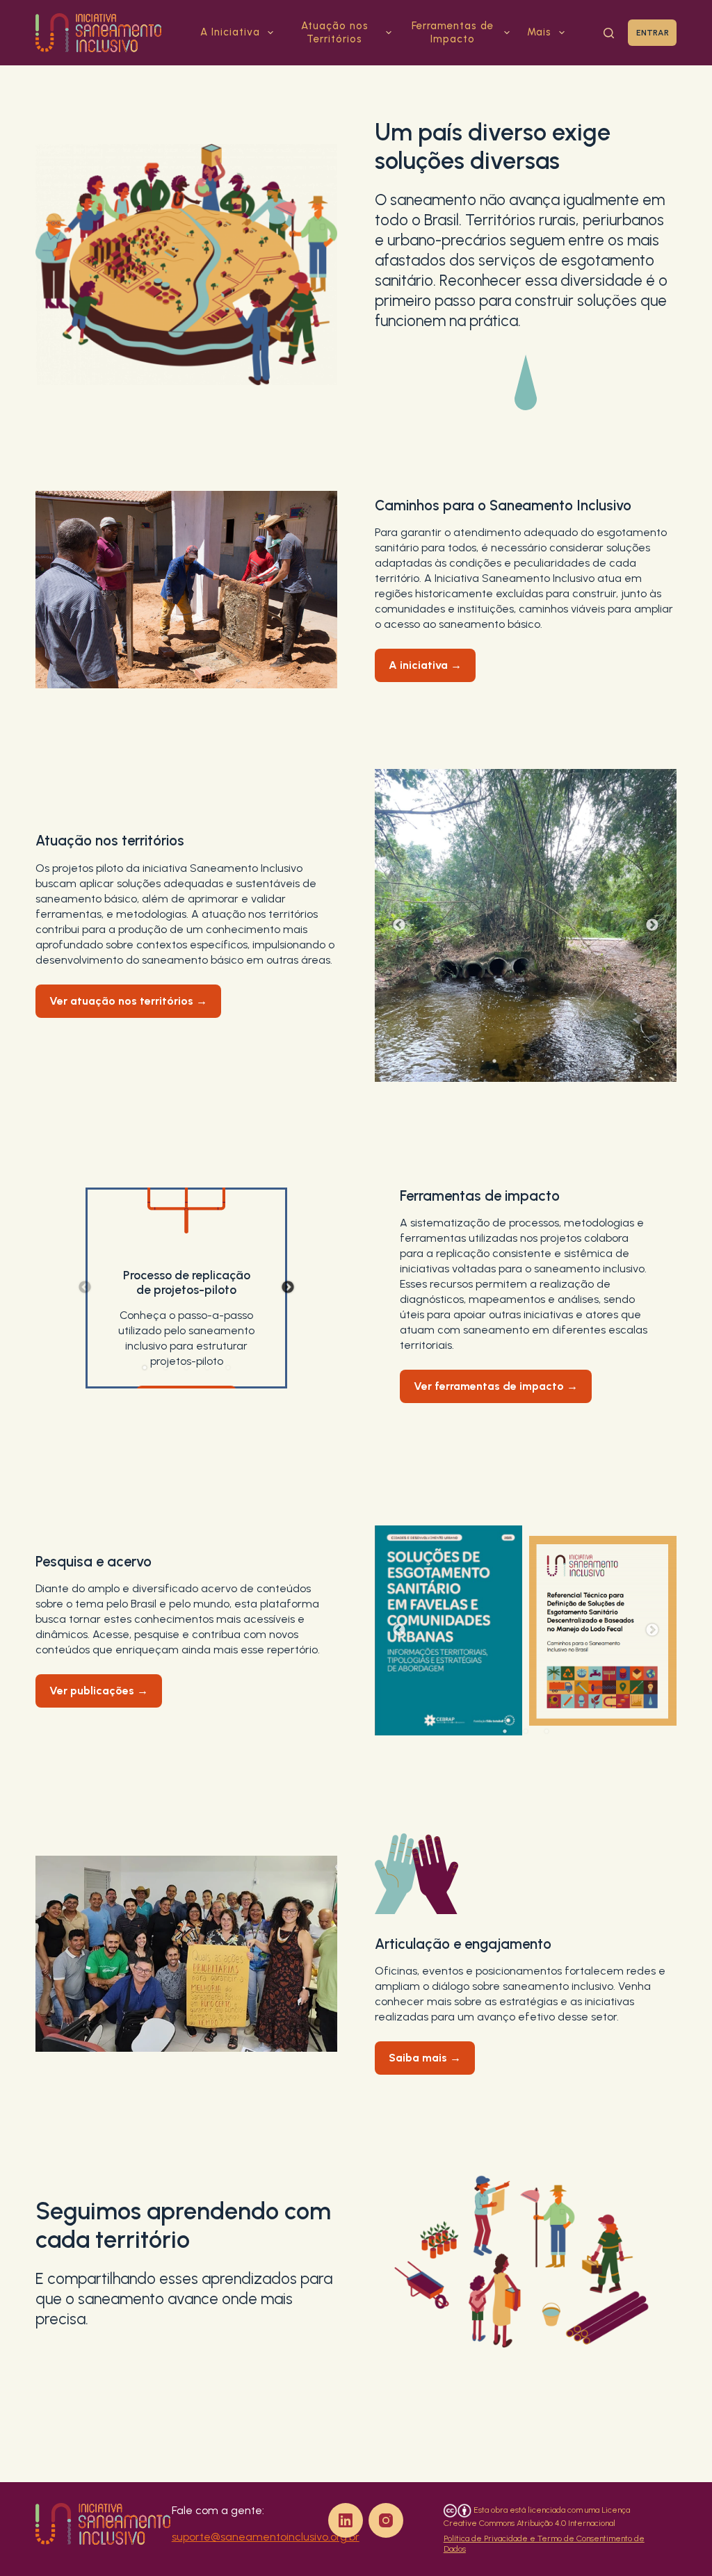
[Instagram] (386, 2520)
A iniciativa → (425, 665)
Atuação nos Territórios (335, 33)
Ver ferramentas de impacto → (496, 1386)
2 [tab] (515, 1061)
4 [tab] (557, 1061)
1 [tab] (494, 1061)
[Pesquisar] (609, 33)
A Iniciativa (230, 32)
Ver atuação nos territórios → (128, 1001)
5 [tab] (228, 1368)
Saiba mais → (425, 2058)
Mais (539, 32)
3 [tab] (536, 1061)
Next (652, 925)
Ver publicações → (99, 1691)
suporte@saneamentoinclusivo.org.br (266, 2537)
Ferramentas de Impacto (453, 33)
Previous (399, 925)
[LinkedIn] (346, 2520)
